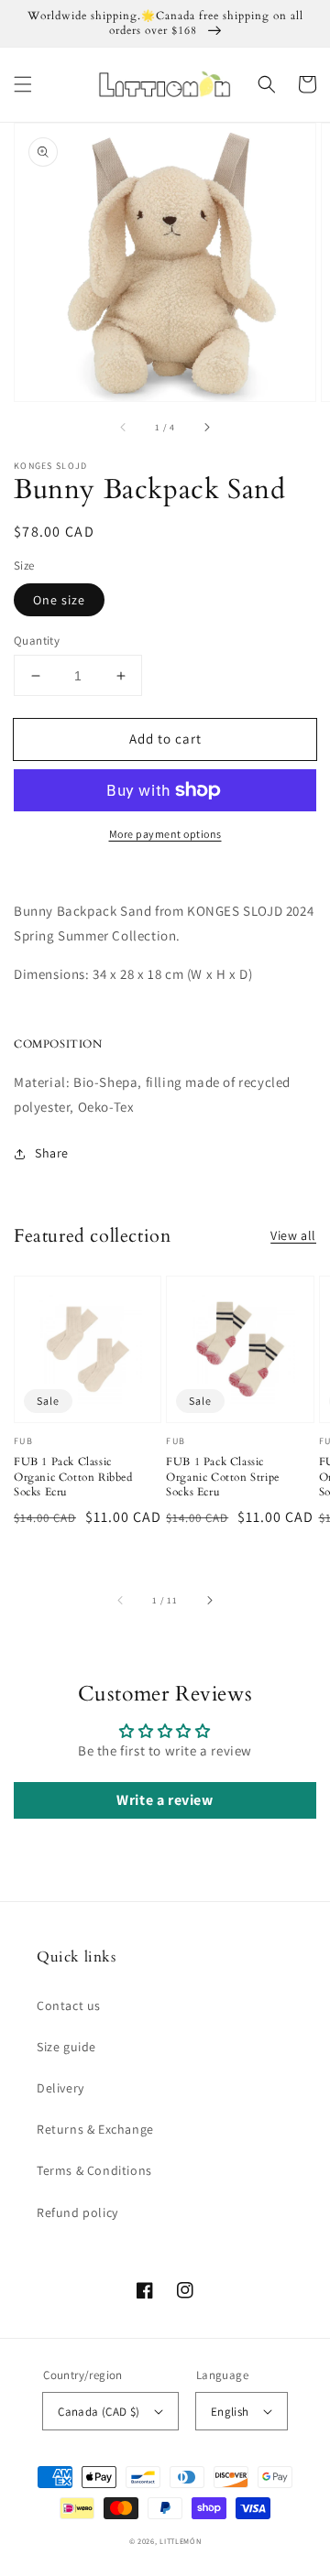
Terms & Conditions (94, 2170)
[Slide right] (206, 427)
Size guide (66, 2047)
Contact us (69, 2005)
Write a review (165, 1800)
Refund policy (77, 2212)
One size (59, 600)
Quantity (37, 641)
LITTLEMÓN (180, 2541)
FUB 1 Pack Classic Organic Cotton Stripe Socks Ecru (223, 1477)
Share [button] (52, 1153)
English (230, 2412)
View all (293, 1235)
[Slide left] (124, 427)
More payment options (165, 834)
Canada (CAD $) (99, 2412)
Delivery (60, 2088)
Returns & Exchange (95, 2129)
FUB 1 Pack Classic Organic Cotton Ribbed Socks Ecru (73, 1477)
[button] (23, 84)
